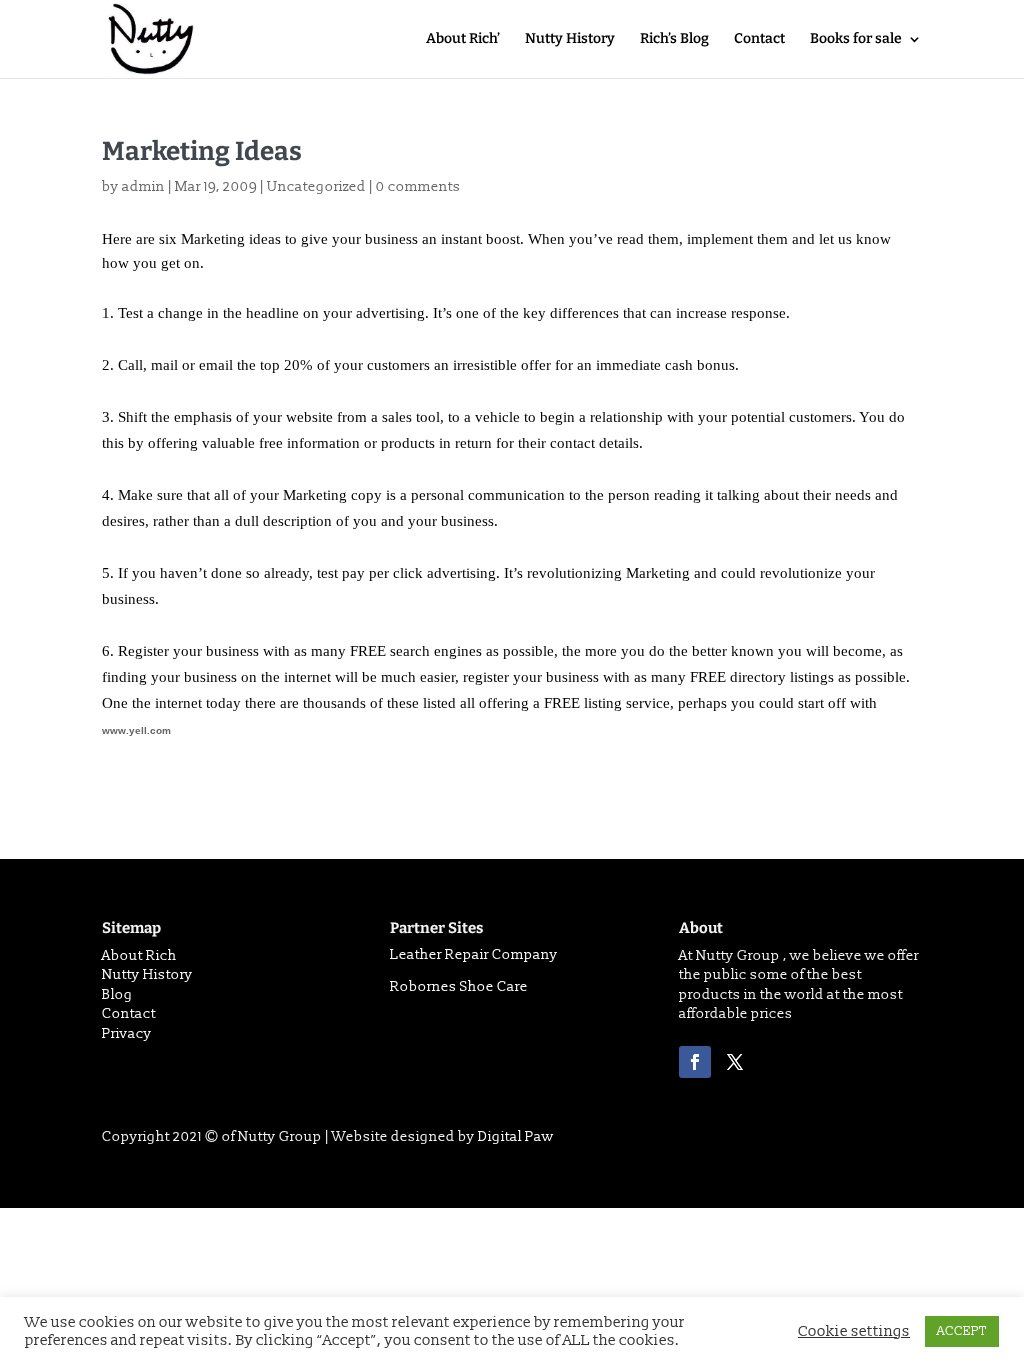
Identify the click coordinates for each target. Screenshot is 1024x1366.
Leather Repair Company (474, 954)
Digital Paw (516, 1136)
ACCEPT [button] (962, 1331)
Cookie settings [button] (854, 1332)
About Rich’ (463, 39)
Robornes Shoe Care (459, 986)
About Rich (139, 955)
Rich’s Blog (674, 39)
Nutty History (570, 39)
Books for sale (856, 39)
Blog (117, 994)
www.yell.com (136, 730)
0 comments (418, 186)
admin (143, 186)
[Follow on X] (735, 1062)
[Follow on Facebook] (695, 1062)
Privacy (127, 1033)
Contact (759, 39)
